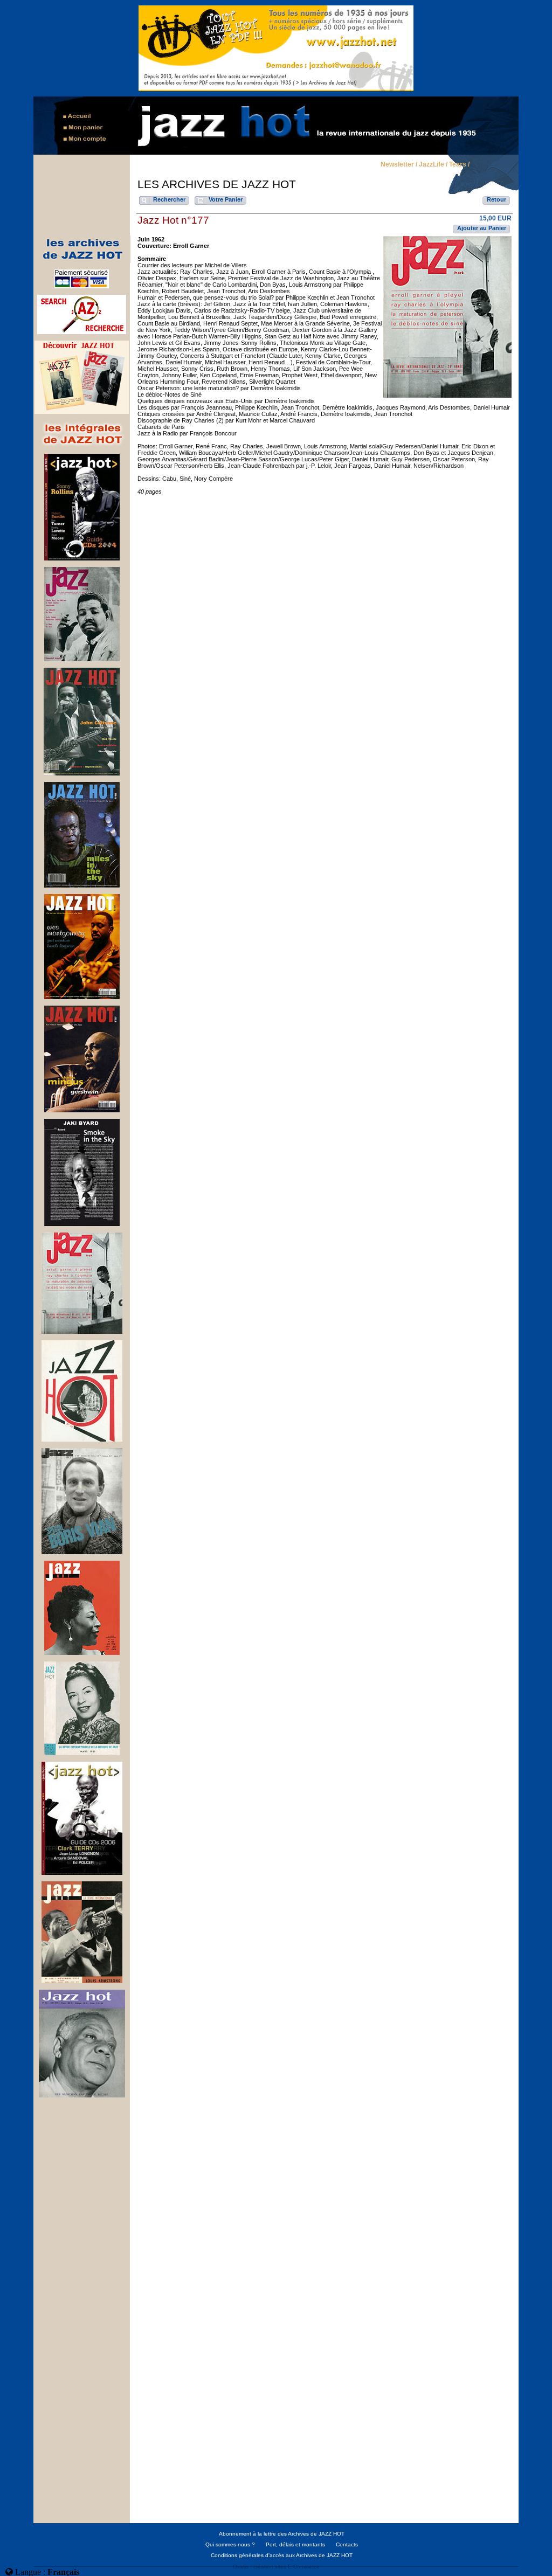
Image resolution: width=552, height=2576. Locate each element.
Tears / (459, 165)
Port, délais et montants (295, 2544)
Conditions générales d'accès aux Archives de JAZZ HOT (282, 2555)
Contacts (347, 2544)
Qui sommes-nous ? (230, 2544)
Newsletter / (399, 165)
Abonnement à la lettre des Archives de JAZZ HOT (282, 2534)
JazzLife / (433, 165)
